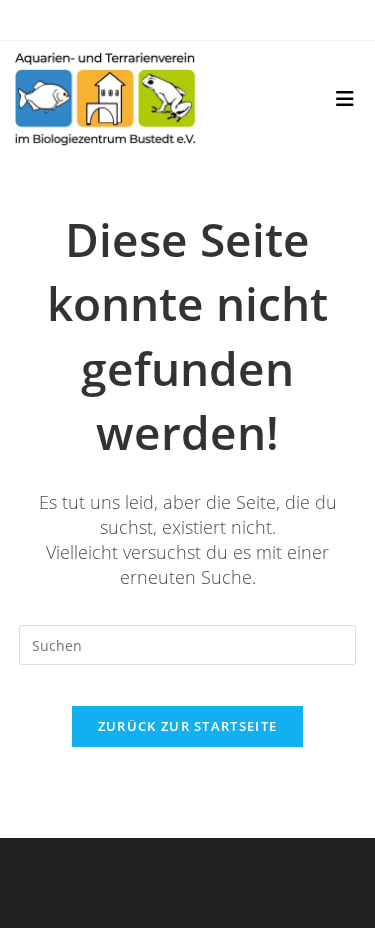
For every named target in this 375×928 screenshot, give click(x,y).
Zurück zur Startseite (187, 726)
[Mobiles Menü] (345, 99)
